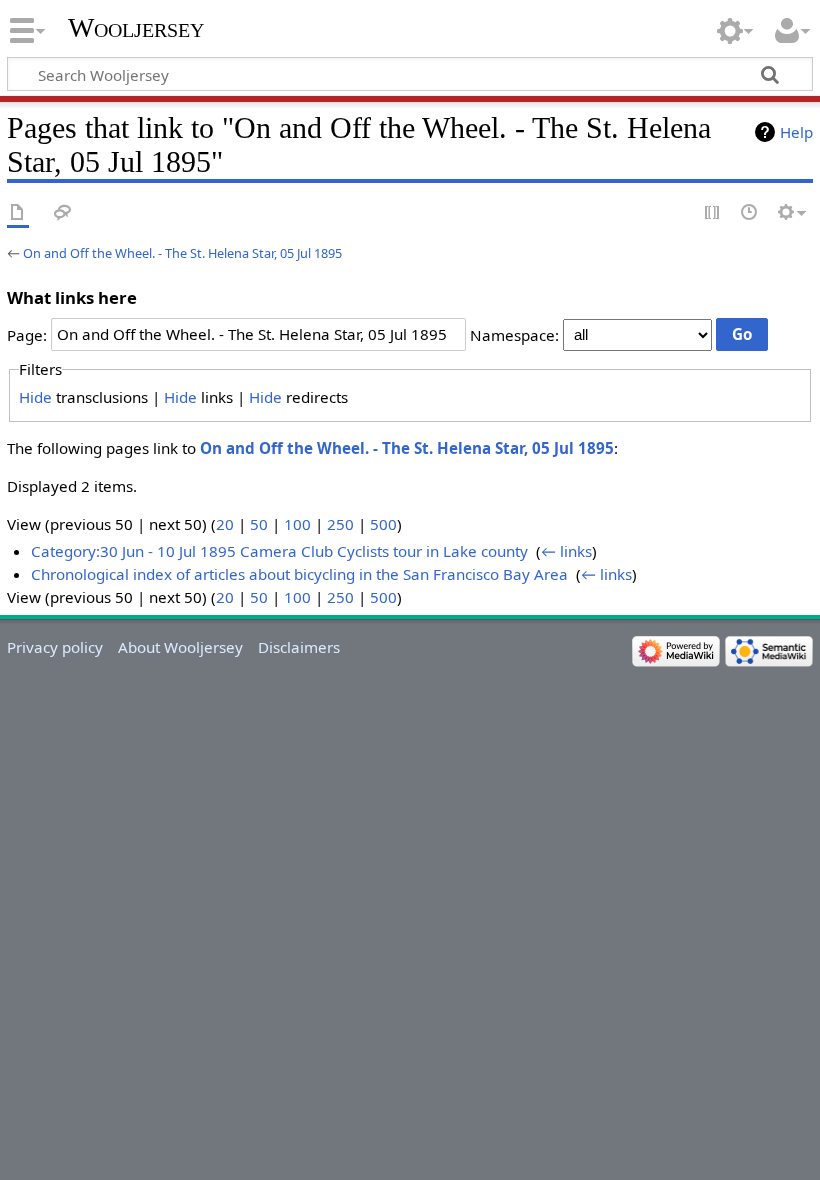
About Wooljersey (180, 647)
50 (259, 524)
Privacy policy (55, 647)
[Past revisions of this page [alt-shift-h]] (750, 213)
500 (383, 524)
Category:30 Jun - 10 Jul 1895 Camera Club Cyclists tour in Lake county (279, 551)
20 (225, 524)
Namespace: (514, 334)
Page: (27, 334)
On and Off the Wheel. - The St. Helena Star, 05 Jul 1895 (182, 253)
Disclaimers (299, 647)
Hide (35, 397)
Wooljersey (136, 27)
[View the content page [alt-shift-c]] (18, 213)
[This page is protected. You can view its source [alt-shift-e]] (713, 213)
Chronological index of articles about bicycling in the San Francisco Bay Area (299, 574)
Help (796, 132)
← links (566, 551)
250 (340, 524)
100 (297, 524)
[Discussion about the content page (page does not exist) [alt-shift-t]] (63, 213)
